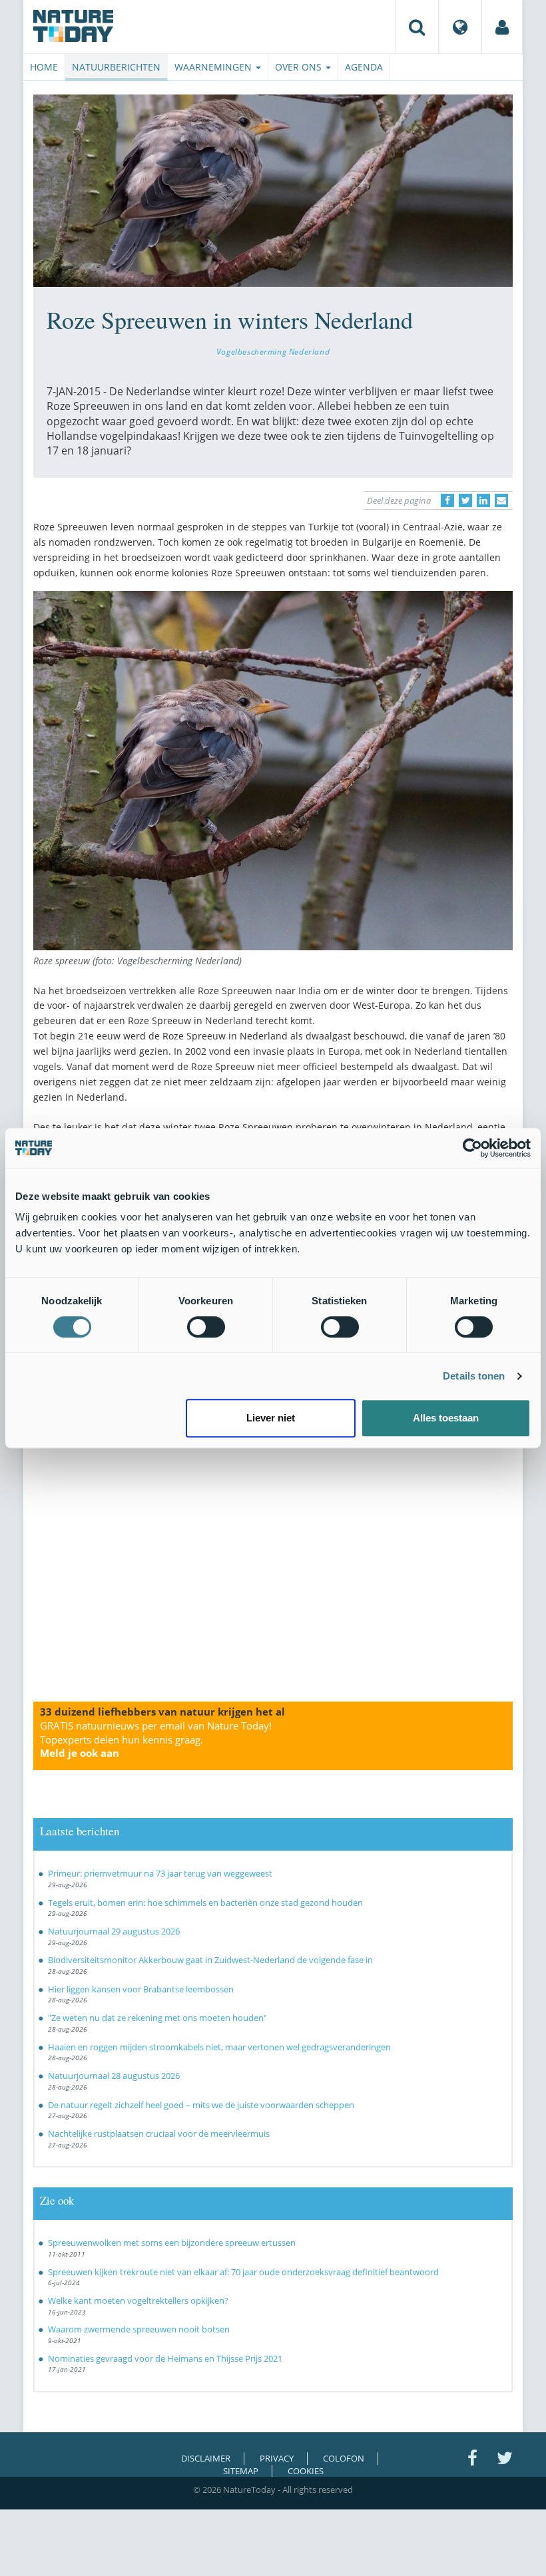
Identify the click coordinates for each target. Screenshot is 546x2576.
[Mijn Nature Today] (502, 27)
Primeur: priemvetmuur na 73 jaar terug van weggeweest (160, 1873)
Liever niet (271, 1418)
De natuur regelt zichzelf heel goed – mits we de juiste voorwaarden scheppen (201, 2105)
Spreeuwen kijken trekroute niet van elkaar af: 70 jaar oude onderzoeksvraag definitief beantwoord (243, 2272)
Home (44, 67)
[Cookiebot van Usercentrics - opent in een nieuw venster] (472, 1148)
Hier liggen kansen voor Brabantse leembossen (141, 1989)
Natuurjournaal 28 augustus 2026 (114, 2076)
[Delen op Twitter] (465, 500)
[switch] (206, 1327)
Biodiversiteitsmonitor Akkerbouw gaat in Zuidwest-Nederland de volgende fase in (210, 1960)
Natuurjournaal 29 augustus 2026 (114, 1931)
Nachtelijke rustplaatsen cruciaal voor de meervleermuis (159, 2133)
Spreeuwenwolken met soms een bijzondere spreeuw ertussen (172, 2243)
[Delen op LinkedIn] (483, 500)
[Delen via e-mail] (501, 500)
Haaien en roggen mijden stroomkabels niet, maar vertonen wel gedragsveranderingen (219, 2047)
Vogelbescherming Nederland (273, 351)
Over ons (300, 67)
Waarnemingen (214, 67)
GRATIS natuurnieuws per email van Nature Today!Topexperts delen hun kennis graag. (156, 1740)
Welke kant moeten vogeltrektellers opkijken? (138, 2300)
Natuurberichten (116, 67)
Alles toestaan (446, 1418)
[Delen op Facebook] (447, 500)
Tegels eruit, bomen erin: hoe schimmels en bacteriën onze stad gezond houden (205, 1903)
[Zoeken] (417, 27)
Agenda (364, 67)
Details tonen (474, 1376)
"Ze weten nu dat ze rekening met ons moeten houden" (157, 2018)
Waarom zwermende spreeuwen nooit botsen (139, 2329)
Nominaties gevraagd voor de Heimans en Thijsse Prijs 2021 (165, 2358)
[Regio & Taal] (460, 27)
